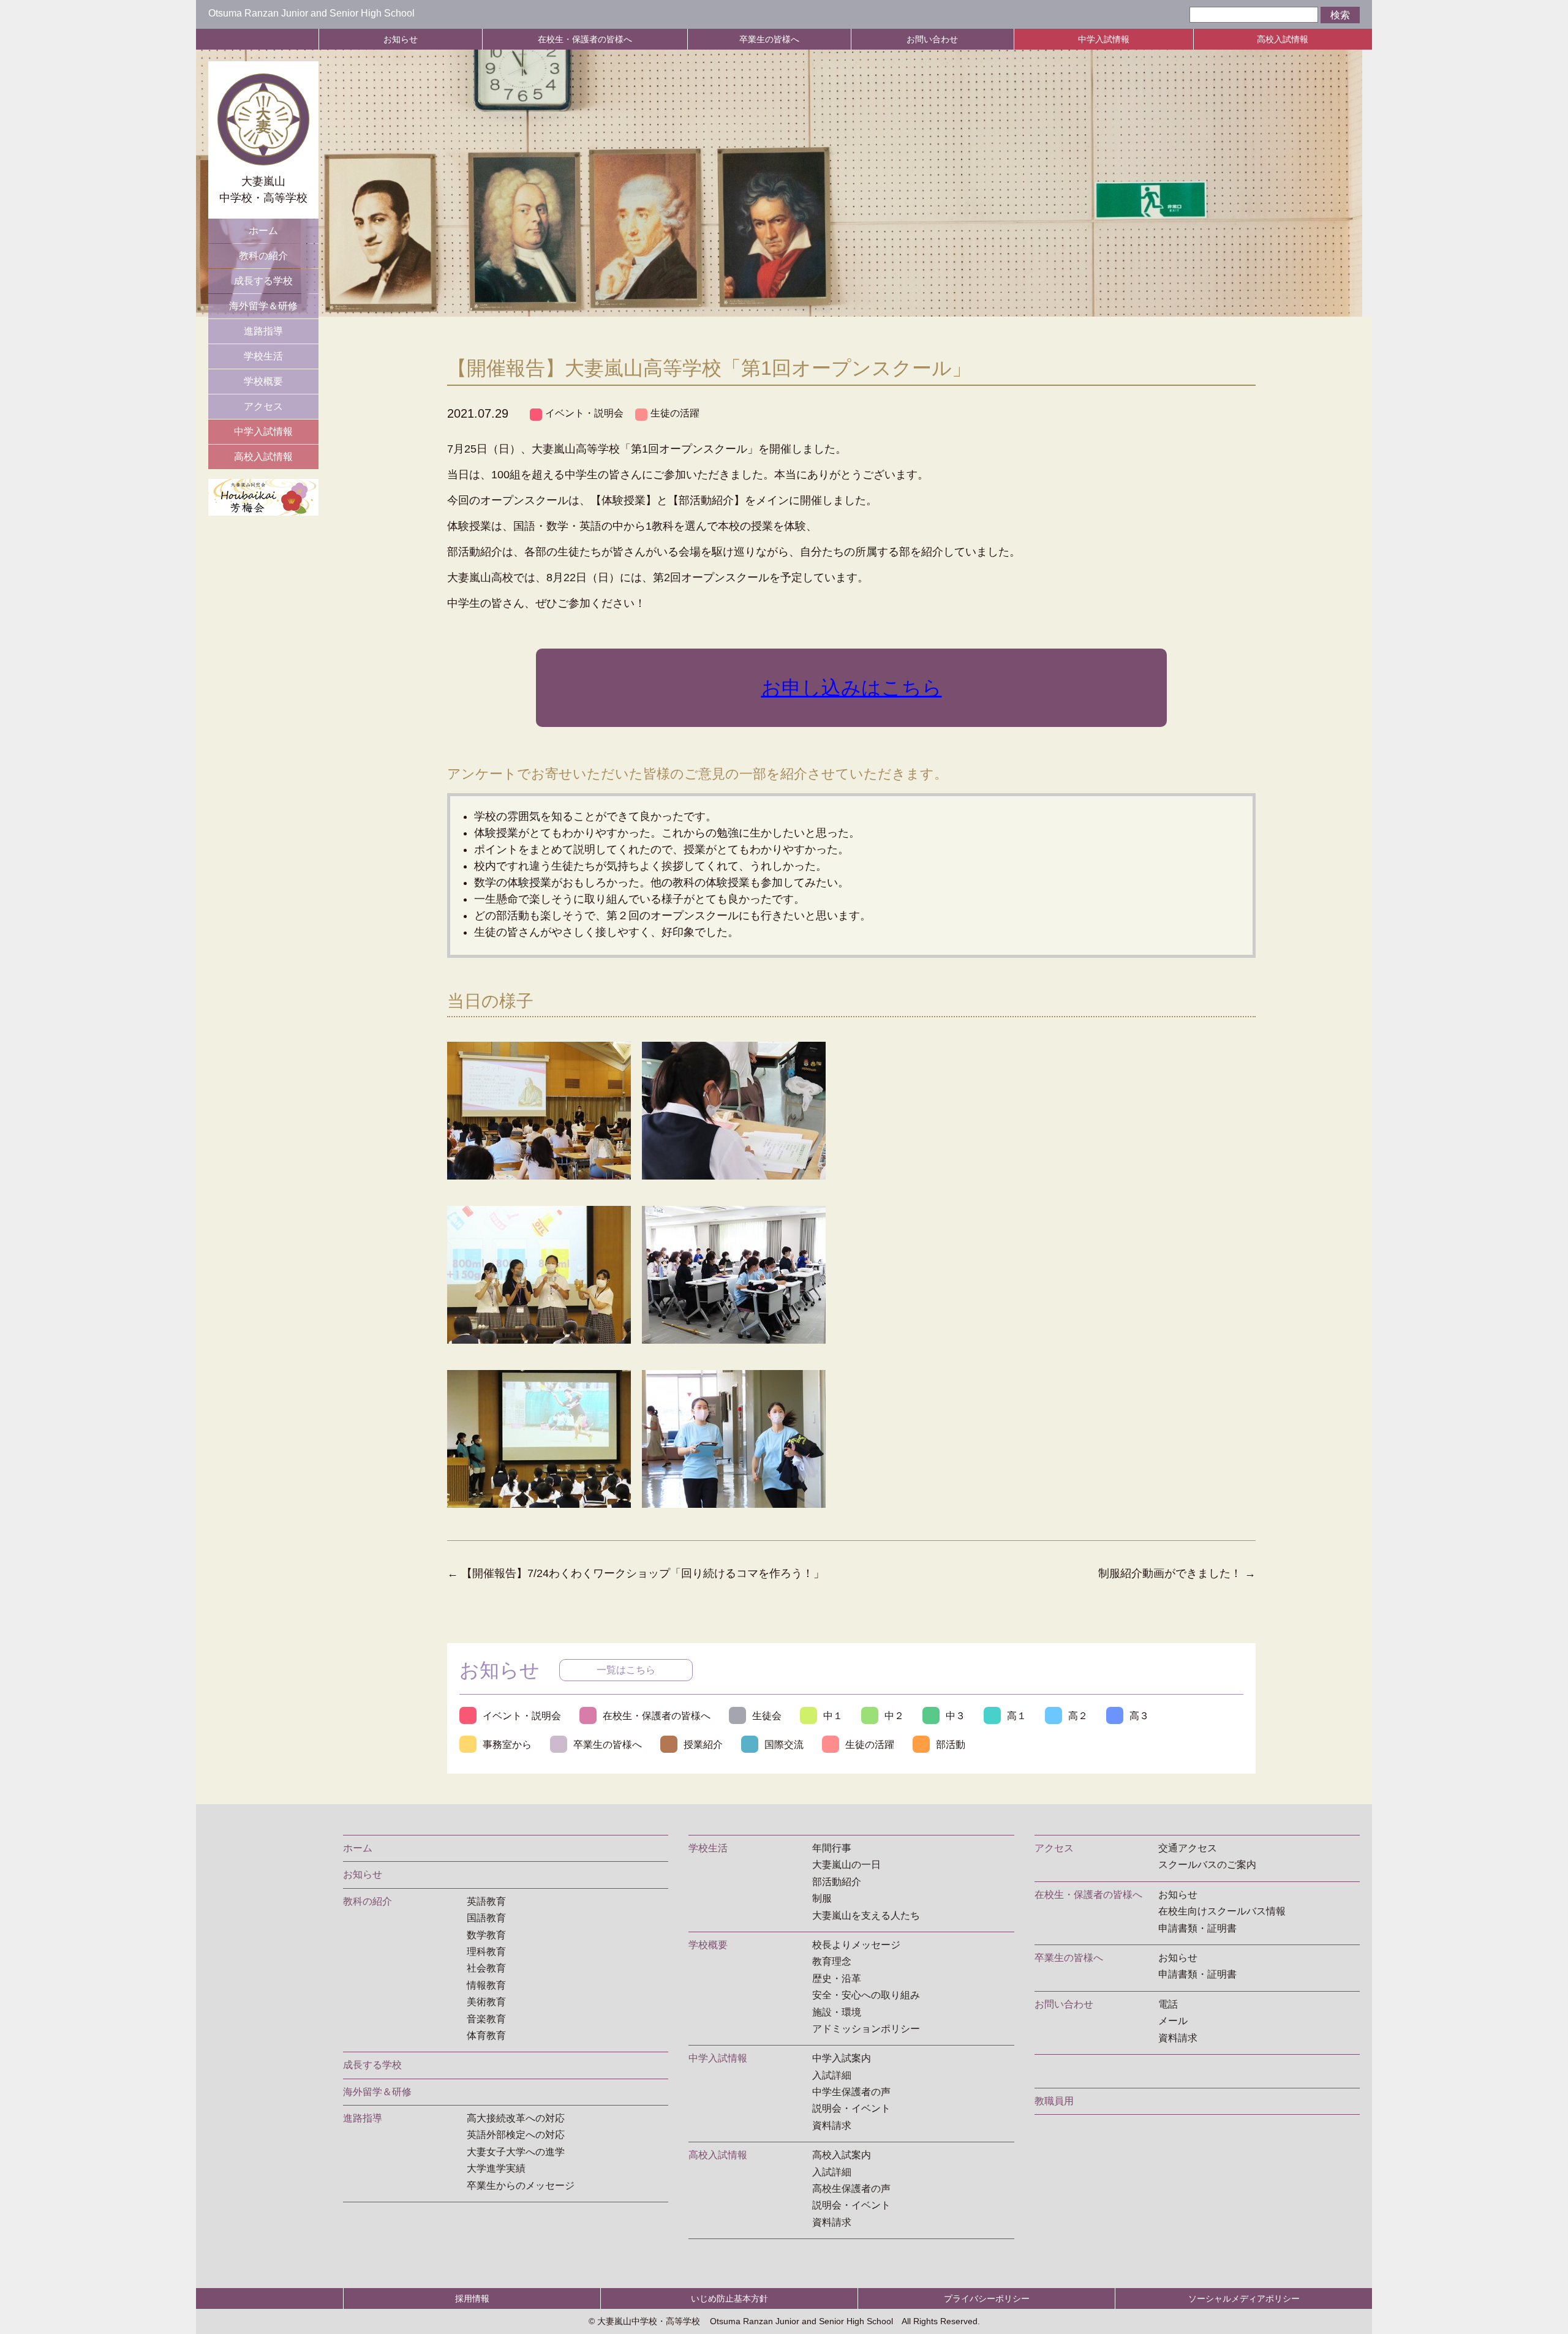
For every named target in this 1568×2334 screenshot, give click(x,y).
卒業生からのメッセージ (521, 2185)
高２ (1078, 1716)
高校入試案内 (842, 2155)
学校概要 (263, 381)
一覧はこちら (626, 1670)
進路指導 (263, 331)
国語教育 (486, 1918)
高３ (1139, 1716)
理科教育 (486, 1952)
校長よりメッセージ (856, 1945)
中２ (894, 1716)
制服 (822, 1898)
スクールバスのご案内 (1207, 1865)
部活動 (951, 1745)
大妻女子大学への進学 (516, 2152)
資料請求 (832, 2125)
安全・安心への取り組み (866, 1995)
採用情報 (472, 2298)
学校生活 (263, 356)
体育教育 (486, 2035)
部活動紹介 (837, 1882)
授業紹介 (703, 1745)
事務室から (507, 1745)
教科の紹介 (263, 256)
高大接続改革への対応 (516, 2118)
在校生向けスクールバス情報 (1222, 1911)
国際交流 (784, 1745)
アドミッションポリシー (866, 2029)
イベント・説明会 (584, 413)
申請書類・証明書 (1197, 1928)
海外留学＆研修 (263, 306)
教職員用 (1054, 2101)
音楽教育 (486, 2019)
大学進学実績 (496, 2168)
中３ (956, 1716)
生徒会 (767, 1716)
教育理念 (832, 1961)
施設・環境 (837, 2012)
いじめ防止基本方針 (729, 2298)
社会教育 (486, 1968)
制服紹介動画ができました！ (1177, 1573)
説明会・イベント (851, 2108)
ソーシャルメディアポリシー (1244, 2298)
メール (1173, 2021)
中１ (833, 1716)
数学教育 (486, 1935)
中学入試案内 (842, 2058)
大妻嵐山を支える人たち (866, 1915)
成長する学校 (263, 281)
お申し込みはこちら (852, 688)
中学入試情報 (1104, 39)
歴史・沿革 (837, 1978)
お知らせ (401, 39)
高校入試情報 (1283, 39)
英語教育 (486, 1901)
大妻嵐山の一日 (846, 1865)
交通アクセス (1188, 1848)
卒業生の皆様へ (769, 39)
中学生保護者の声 (851, 2092)
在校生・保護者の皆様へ (585, 39)
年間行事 (832, 1848)
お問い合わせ (932, 39)
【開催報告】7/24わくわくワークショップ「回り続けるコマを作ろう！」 (636, 1573)
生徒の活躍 (675, 413)
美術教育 (486, 2002)
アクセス (263, 406)
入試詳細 (832, 2075)
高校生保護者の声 (851, 2189)
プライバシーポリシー (987, 2298)
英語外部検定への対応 (516, 2135)
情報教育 (486, 1985)
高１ (1017, 1716)
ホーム (263, 231)
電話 (1168, 2004)
